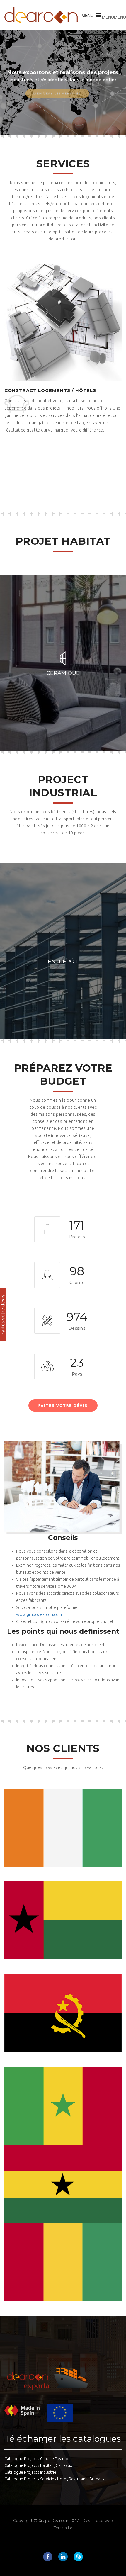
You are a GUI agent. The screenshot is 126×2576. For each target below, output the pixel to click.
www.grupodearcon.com (39, 1614)
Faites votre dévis (63, 1405)
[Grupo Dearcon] (41, 15)
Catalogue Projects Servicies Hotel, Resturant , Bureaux (55, 2479)
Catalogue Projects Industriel (31, 2472)
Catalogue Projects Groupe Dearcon (38, 2459)
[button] (114, 17)
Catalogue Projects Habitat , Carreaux (38, 2465)
